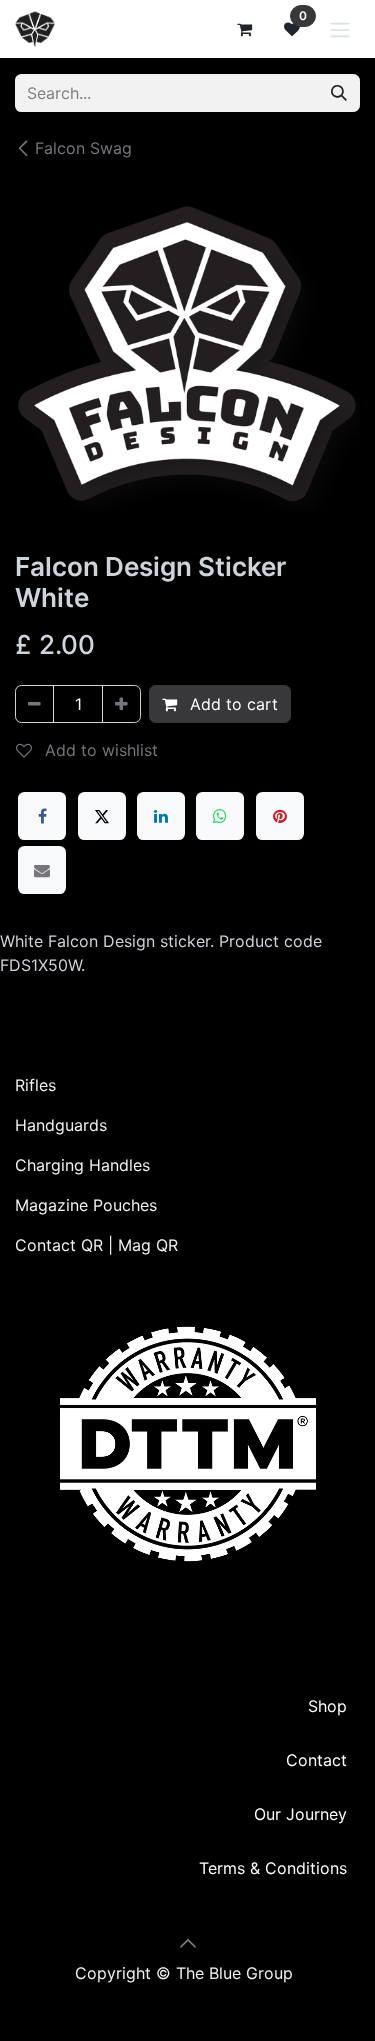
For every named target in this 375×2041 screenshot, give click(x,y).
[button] (188, 1943)
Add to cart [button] (231, 704)
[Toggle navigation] (340, 29)
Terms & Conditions (273, 1868)
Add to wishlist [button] (99, 750)
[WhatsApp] (220, 816)
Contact (316, 1760)
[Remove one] (34, 704)
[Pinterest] (280, 816)
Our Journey (300, 1814)
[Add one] (121, 704)
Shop (327, 1706)
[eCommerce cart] (244, 29)
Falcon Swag (83, 148)
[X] (102, 816)
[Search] (339, 93)
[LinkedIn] (161, 816)
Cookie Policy (187, 1997)
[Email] (42, 870)
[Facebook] (42, 816)
